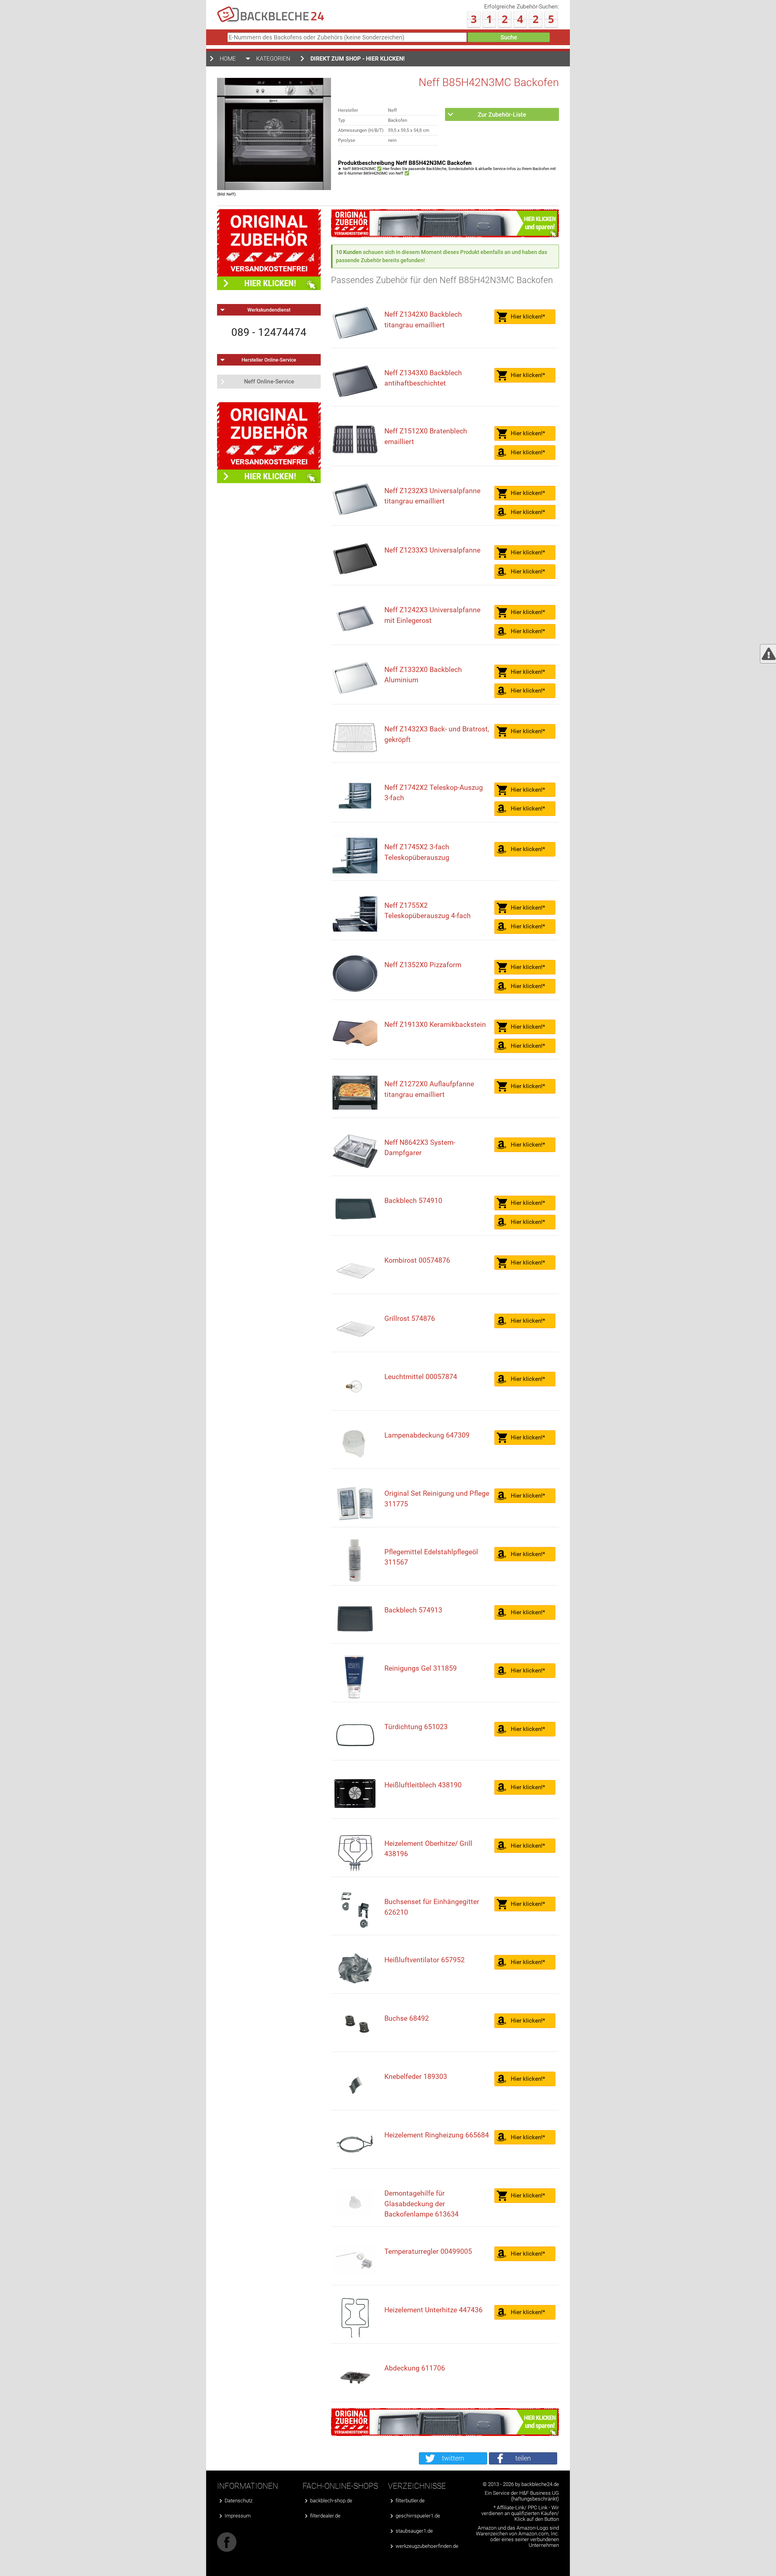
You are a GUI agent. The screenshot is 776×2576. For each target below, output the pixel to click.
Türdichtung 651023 (416, 1727)
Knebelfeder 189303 (416, 2077)
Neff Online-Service (269, 381)
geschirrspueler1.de (418, 2516)
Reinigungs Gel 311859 (421, 1668)
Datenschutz (239, 2501)
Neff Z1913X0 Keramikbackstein (435, 1025)
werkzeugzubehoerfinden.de (427, 2546)
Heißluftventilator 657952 (425, 1960)
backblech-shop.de (331, 2501)
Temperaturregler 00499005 (428, 2252)
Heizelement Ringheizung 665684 (437, 2135)
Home (228, 59)
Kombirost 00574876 (417, 1260)
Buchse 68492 (407, 2018)
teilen (523, 2458)
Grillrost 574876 (410, 1319)
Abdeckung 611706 (415, 2368)
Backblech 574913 (413, 1610)
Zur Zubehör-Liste (502, 115)
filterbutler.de (410, 2501)
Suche (509, 37)
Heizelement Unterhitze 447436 (433, 2310)
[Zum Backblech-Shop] (445, 235)
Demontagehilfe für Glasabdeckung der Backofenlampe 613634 (421, 2204)
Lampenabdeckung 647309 (427, 1435)
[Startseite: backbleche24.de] (271, 21)
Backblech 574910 (413, 1201)
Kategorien (273, 59)
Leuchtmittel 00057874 (421, 1377)
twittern (453, 2458)
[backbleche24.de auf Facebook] (227, 2550)
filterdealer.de (325, 2516)
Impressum (238, 2516)
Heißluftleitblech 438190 (423, 1785)
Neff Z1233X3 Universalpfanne (432, 550)
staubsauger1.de (414, 2531)
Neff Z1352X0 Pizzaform (423, 965)
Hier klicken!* (528, 317)
